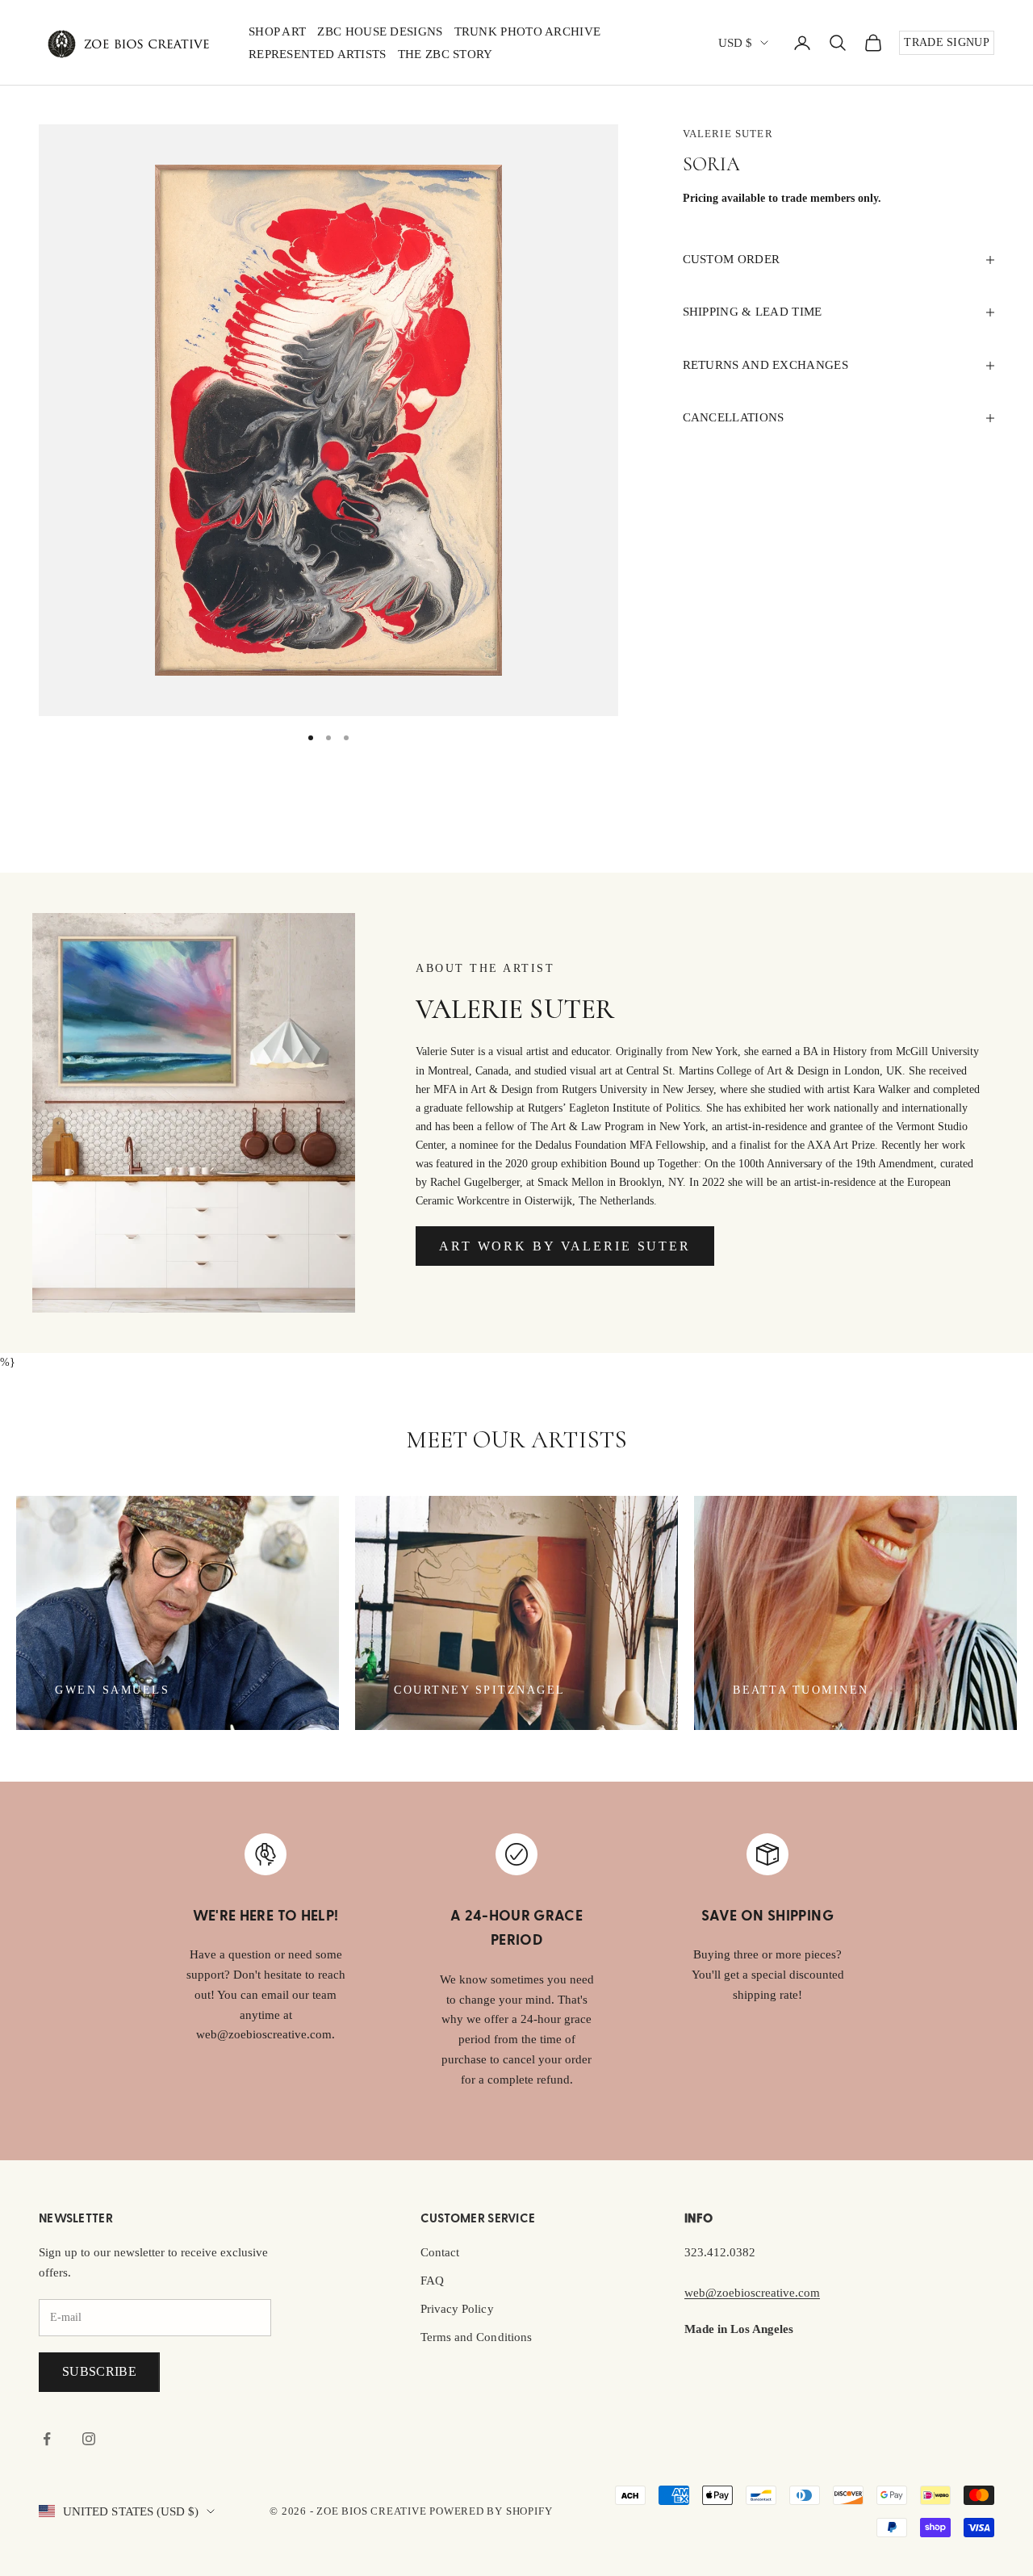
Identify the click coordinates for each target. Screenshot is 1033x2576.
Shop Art (277, 31)
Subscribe (99, 2371)
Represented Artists (318, 54)
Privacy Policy (457, 2309)
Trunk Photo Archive (528, 31)
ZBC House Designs (380, 31)
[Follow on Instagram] (89, 2439)
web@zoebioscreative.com (752, 2293)
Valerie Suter (728, 134)
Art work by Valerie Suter (565, 1246)
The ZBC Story (445, 54)
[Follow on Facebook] (47, 2439)
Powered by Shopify (491, 2511)
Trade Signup (947, 42)
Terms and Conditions (476, 2337)
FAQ (432, 2281)
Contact (440, 2252)
